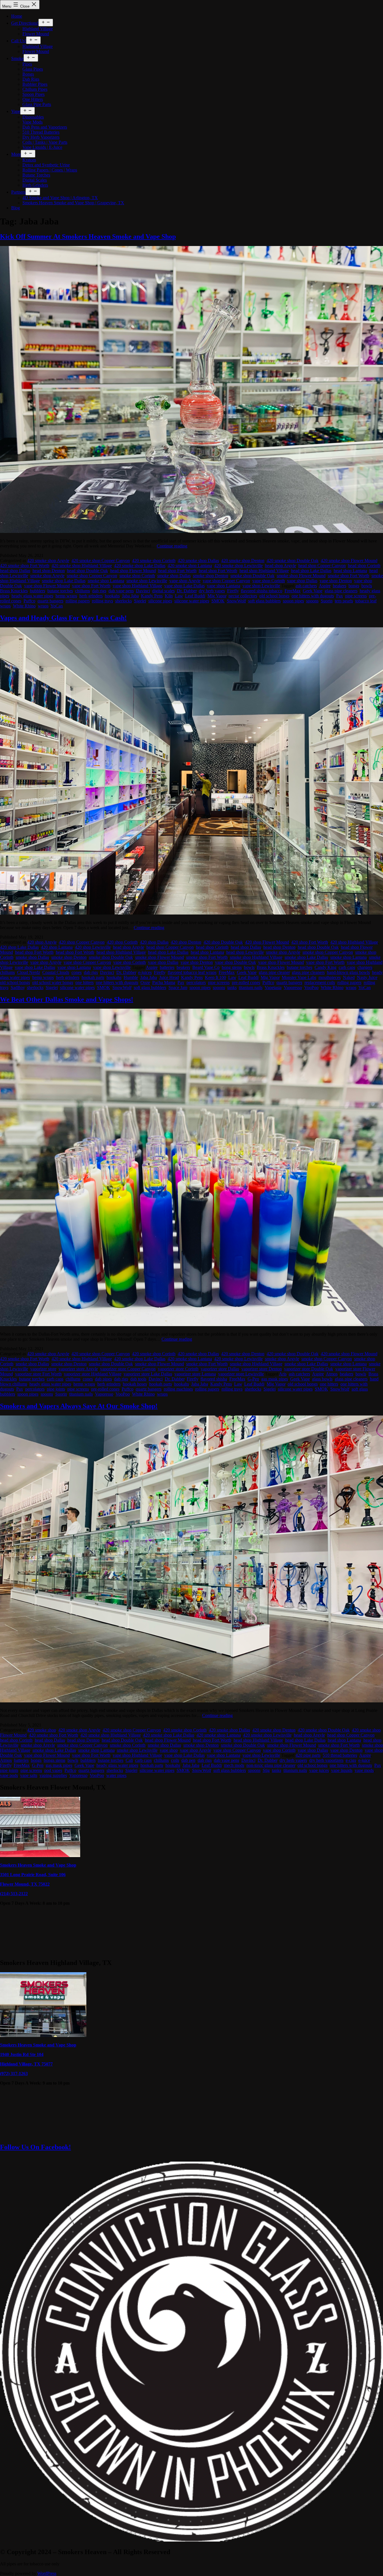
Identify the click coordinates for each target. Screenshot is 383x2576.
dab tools (138, 1379)
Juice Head (169, 977)
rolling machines (178, 1389)
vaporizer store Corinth (178, 1369)
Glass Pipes (33, 69)
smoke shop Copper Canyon (92, 576)
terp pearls (344, 601)
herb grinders (91, 596)
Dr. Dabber (187, 591)
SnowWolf (236, 601)
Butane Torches (36, 175)
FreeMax (293, 591)
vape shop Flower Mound (47, 586)
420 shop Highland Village (354, 942)
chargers (365, 967)
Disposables (33, 117)
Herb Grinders (35, 185)
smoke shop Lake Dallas (64, 581)
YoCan (57, 606)
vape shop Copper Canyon (226, 581)
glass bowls (322, 1379)
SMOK (218, 601)
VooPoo (311, 988)
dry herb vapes (212, 591)
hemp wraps (66, 596)
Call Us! (19, 41)
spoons (312, 601)
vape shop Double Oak (236, 962)
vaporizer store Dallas (220, 1369)
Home (17, 16)
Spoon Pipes (34, 94)
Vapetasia (273, 988)
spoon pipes (293, 601)
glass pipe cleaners (341, 591)
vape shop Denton (336, 581)
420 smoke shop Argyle (48, 561)
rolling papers (78, 601)
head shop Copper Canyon (322, 566)
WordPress (47, 2573)
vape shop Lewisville (261, 586)
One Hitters (33, 99)
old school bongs (274, 596)
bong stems (232, 967)
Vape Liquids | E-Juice (42, 147)
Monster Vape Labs (299, 977)
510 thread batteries (340, 1755)
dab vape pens (121, 591)
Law (179, 596)
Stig (266, 1770)
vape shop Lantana (224, 586)
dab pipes (103, 1379)
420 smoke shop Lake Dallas (140, 566)
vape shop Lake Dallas (184, 586)
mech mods (234, 1765)
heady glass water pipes (32, 596)
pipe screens (356, 596)
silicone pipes (160, 601)
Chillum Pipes (35, 89)
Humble (131, 977)
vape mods (364, 1770)
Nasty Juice (367, 977)
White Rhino (24, 606)
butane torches (60, 591)
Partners (18, 192)
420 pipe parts (308, 1755)
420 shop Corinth (122, 942)
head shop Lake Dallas (311, 571)
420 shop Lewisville (93, 947)
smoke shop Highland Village (256, 957)
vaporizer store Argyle (78, 1369)
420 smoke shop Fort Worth (25, 566)
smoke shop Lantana (106, 581)
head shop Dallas (15, 571)
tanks (232, 988)
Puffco (29, 601)
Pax (340, 596)
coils (175, 1760)
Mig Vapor (217, 596)
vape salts (29, 1775)
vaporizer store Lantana (195, 1374)
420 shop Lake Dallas (19, 947)
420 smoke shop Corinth (154, 561)
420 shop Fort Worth (310, 942)
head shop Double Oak (87, 571)
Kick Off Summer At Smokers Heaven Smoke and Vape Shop (88, 236)
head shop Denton (49, 571)
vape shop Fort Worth (91, 586)
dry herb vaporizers (326, 1760)
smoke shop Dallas (174, 576)
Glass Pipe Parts (37, 104)
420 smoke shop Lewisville (238, 566)
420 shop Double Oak (223, 942)
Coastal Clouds (56, 972)
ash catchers (306, 586)
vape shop (169, 1750)
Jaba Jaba (130, 596)
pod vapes (53, 1770)
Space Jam (178, 988)
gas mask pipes (275, 1379)
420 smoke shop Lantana (190, 566)
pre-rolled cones (246, 982)
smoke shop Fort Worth (349, 576)
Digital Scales (35, 180)
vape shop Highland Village (137, 586)
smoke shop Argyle (47, 576)
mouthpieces (330, 977)
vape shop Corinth (269, 581)
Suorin (327, 601)
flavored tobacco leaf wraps (192, 972)
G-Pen (253, 1379)
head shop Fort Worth (177, 571)
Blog (16, 208)
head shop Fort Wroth (218, 571)
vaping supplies (53, 1775)
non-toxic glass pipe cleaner (271, 1765)
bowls (367, 586)
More (16, 154)
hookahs (112, 596)
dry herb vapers (293, 1760)
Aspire (325, 586)
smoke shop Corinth (137, 576)
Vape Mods (33, 122)
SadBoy (18, 988)
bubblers (38, 591)
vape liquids (342, 1770)
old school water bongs (53, 982)
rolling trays (102, 601)
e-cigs (351, 1760)
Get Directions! (25, 23)
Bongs (28, 74)
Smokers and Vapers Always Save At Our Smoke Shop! (79, 1406)
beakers (340, 586)
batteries (167, 967)
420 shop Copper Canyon (82, 942)
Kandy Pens (152, 596)
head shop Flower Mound (133, 571)
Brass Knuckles (14, 591)
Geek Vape (313, 591)
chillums (83, 591)
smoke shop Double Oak (252, 576)
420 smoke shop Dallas (198, 561)
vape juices (319, 1770)
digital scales (163, 591)
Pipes (27, 64)
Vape (16, 111)
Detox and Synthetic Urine (46, 165)
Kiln (169, 596)
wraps (43, 606)
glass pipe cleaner (274, 972)
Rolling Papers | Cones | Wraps (50, 170)
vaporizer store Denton (262, 1369)
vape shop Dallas (302, 581)
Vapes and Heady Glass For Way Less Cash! (63, 618)
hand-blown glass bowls (348, 972)
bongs (354, 586)
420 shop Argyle (42, 942)
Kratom (29, 160)
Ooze (145, 982)
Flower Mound (36, 34)
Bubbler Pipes (35, 84)
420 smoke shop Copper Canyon (101, 561)
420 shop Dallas (154, 942)
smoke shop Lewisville (147, 581)
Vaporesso (293, 988)
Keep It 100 (215, 977)
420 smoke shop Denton (243, 561)
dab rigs (99, 591)
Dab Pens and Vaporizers (45, 127)
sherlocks (124, 601)
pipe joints (56, 1389)
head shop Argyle (281, 566)
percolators (196, 982)
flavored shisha (214, 1379)
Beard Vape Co (206, 967)
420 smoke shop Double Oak (293, 561)
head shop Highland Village (264, 571)
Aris (283, 1374)
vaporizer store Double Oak (309, 1369)
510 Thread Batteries (41, 132)
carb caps (347, 967)
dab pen (188, 1760)
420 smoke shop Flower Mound (349, 561)
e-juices (145, 972)
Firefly (233, 591)
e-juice (364, 1760)
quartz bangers (50, 601)
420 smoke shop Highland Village (82, 566)
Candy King (326, 967)
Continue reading (172, 546)
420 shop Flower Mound (267, 942)
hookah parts (93, 977)
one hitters (85, 982)
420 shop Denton (186, 942)
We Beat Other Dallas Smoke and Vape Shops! (67, 999)
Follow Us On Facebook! (35, 2147)
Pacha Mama (164, 982)
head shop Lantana (350, 571)
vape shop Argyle (185, 581)
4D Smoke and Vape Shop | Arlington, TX (60, 198)
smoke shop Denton (211, 576)
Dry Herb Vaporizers (41, 137)
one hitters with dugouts (313, 596)
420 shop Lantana (57, 947)
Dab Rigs (31, 79)
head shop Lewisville (245, 952)
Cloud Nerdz (29, 972)
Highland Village (38, 29)
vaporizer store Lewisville (241, 1374)
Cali (129, 1760)
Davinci (143, 591)
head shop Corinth (364, 566)
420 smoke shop (42, 1730)
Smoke (17, 58)
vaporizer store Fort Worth (38, 1374)
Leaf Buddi (195, 596)
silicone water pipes (192, 601)
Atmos (332, 1374)
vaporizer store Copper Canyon (128, 1369)
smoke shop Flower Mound (301, 576)
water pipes (116, 1775)
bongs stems (55, 1760)
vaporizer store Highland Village (93, 1374)
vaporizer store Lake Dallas (148, 1374)
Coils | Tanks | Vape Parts (45, 142)
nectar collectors (243, 596)
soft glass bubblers (264, 601)
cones (77, 972)
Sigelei (140, 601)
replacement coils (320, 982)
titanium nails (251, 988)
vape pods (9, 1775)
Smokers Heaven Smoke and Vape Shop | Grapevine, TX (73, 203)
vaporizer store (43, 1369)
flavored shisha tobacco (262, 591)
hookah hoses (135, 1384)
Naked (349, 977)
